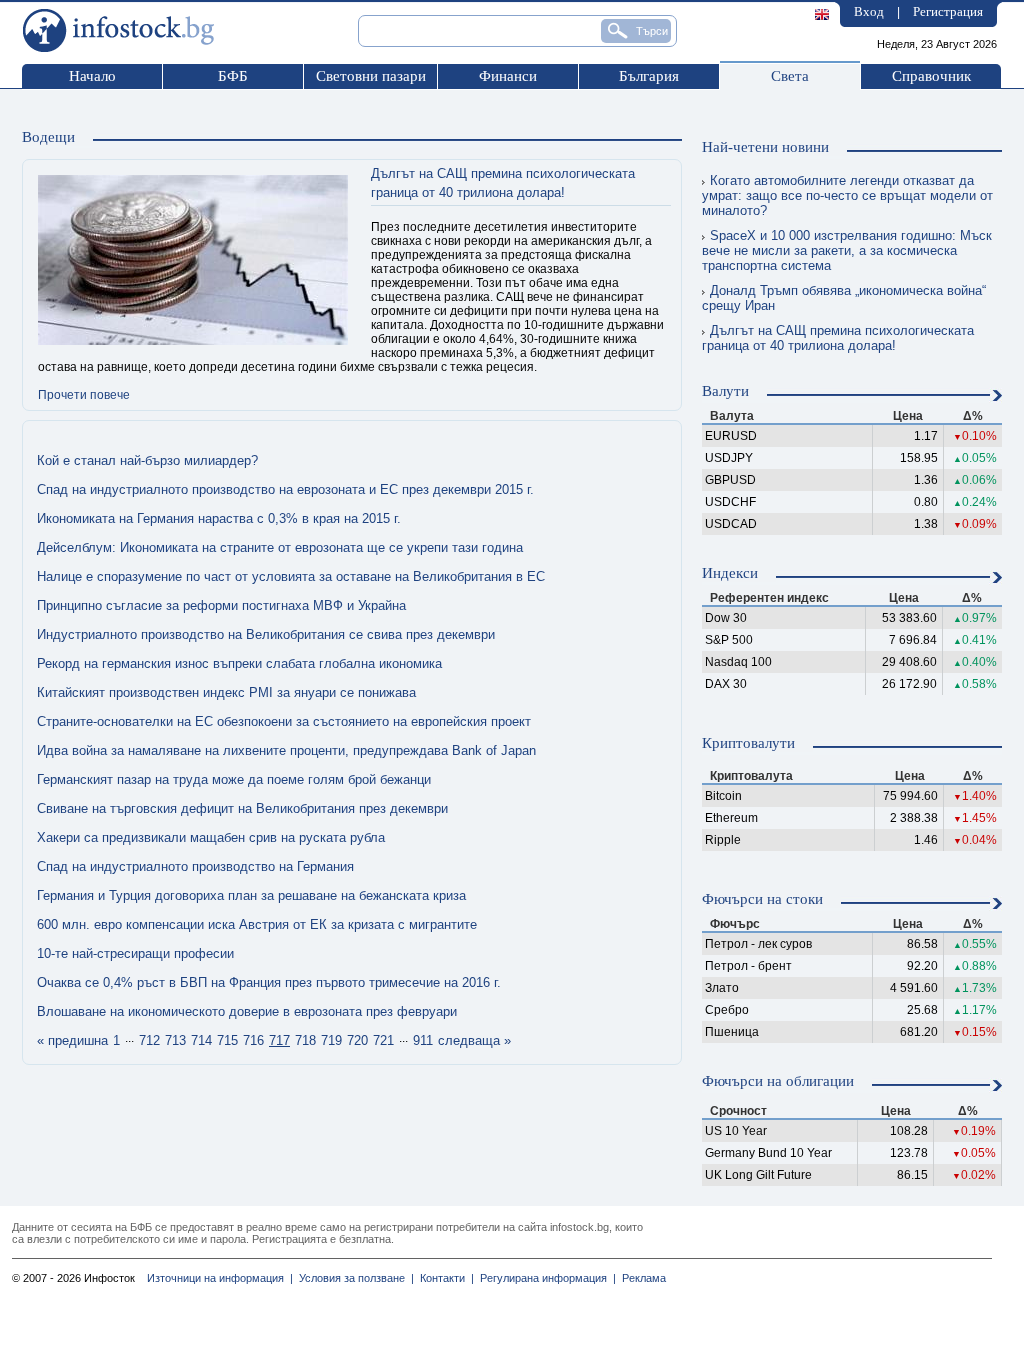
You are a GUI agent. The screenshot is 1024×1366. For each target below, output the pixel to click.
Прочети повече (84, 395)
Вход (869, 11)
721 (383, 1040)
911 (423, 1040)
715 (227, 1040)
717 (279, 1040)
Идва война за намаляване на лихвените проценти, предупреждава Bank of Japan (286, 750)
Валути (725, 391)
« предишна (72, 1040)
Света (790, 76)
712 (149, 1040)
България (649, 76)
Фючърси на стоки (762, 899)
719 (331, 1040)
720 (357, 1040)
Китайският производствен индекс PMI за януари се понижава (226, 692)
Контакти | (444, 1278)
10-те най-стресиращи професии (135, 953)
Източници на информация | (220, 1278)
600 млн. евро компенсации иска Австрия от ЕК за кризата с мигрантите (257, 924)
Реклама (641, 1278)
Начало (92, 76)
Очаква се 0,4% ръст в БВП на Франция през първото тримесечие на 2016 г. (269, 982)
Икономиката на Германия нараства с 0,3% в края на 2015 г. (219, 518)
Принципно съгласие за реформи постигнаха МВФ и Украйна (221, 605)
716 (253, 1040)
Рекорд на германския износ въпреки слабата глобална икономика (239, 663)
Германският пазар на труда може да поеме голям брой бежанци (234, 779)
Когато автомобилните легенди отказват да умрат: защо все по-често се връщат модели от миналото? (847, 195)
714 (201, 1040)
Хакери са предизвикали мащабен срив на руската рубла (211, 837)
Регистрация (948, 11)
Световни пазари (371, 76)
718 (305, 1040)
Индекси (730, 573)
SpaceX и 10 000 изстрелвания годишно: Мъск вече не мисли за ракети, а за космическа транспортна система (847, 250)
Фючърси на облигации (778, 1081)
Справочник (931, 76)
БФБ (233, 76)
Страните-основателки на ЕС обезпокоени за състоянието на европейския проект (284, 721)
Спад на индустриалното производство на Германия (195, 866)
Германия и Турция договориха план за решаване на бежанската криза (251, 895)
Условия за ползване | (353, 1278)
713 (175, 1040)
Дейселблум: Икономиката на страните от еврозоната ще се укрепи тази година (280, 547)
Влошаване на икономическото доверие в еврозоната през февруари (247, 1011)
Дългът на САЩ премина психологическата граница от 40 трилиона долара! (503, 183)
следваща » (474, 1040)
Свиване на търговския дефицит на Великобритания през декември (242, 808)
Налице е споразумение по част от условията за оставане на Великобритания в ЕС (291, 576)
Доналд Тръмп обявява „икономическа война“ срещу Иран (844, 298)
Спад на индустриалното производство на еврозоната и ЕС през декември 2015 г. (285, 489)
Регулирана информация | (545, 1278)
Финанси (508, 76)
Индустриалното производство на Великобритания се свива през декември (266, 634)
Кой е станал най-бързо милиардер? (147, 460)
